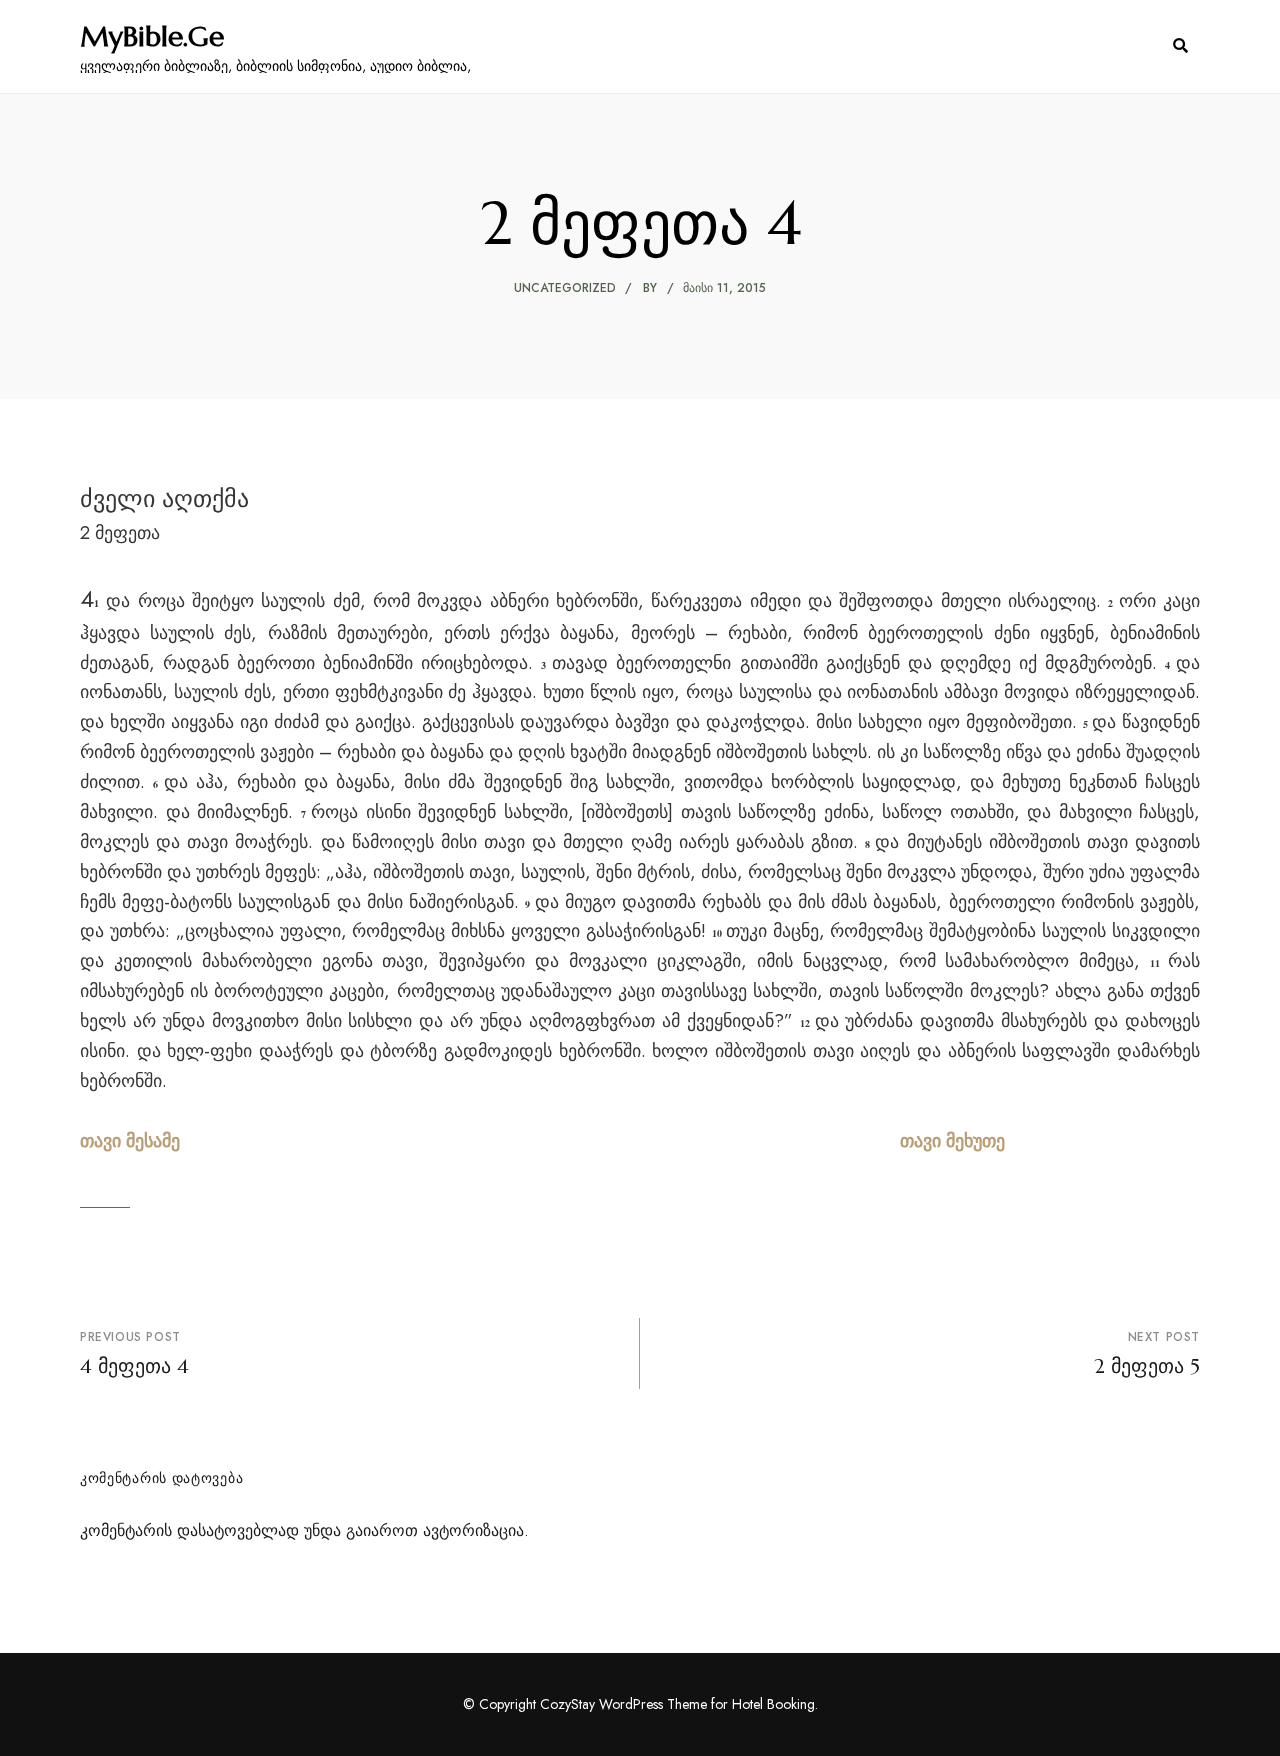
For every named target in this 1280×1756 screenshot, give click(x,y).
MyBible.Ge (152, 37)
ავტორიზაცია (473, 1530)
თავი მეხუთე (952, 1141)
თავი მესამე (130, 1141)
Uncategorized (565, 288)
